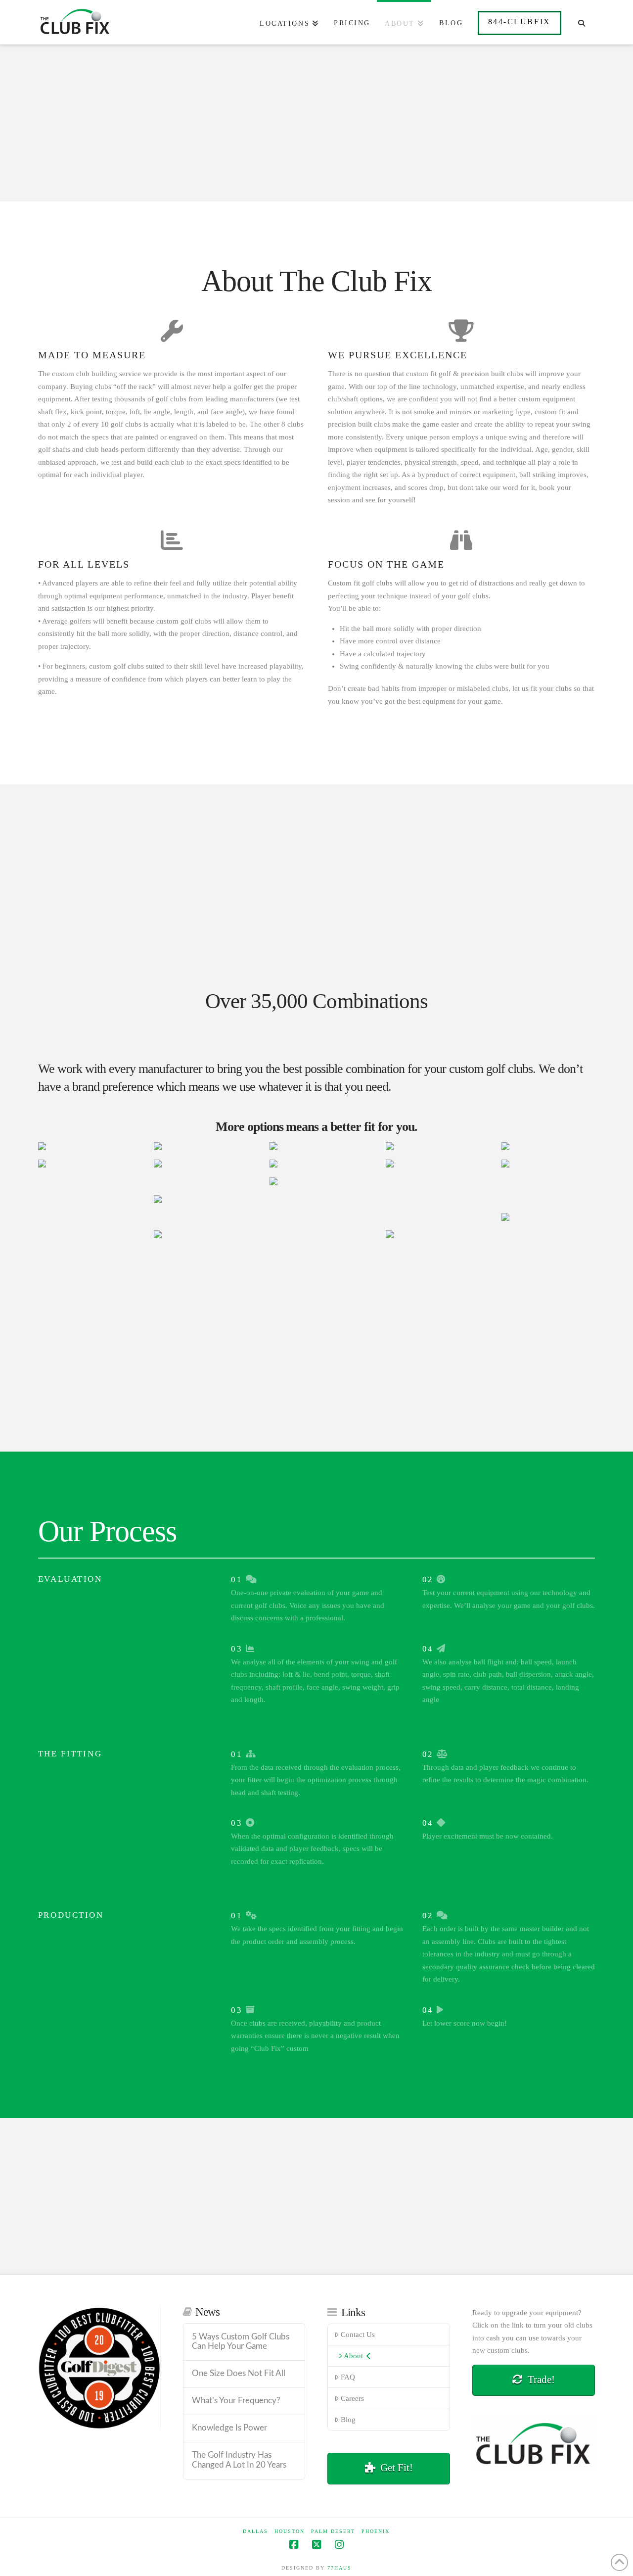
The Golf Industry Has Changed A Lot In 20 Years (239, 2460)
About (353, 2356)
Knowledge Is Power (229, 2428)
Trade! (541, 2380)
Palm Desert (333, 2531)
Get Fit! (397, 2468)
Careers (352, 2398)
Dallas (255, 2531)
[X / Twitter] (316, 2545)
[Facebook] (294, 2545)
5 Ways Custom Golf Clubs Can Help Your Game (241, 2342)
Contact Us (358, 2334)
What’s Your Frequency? (236, 2401)
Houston (290, 2531)
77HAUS (339, 2568)
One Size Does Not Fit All (239, 2374)
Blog (348, 2420)
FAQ (348, 2377)
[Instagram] (339, 2545)
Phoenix (376, 2531)
